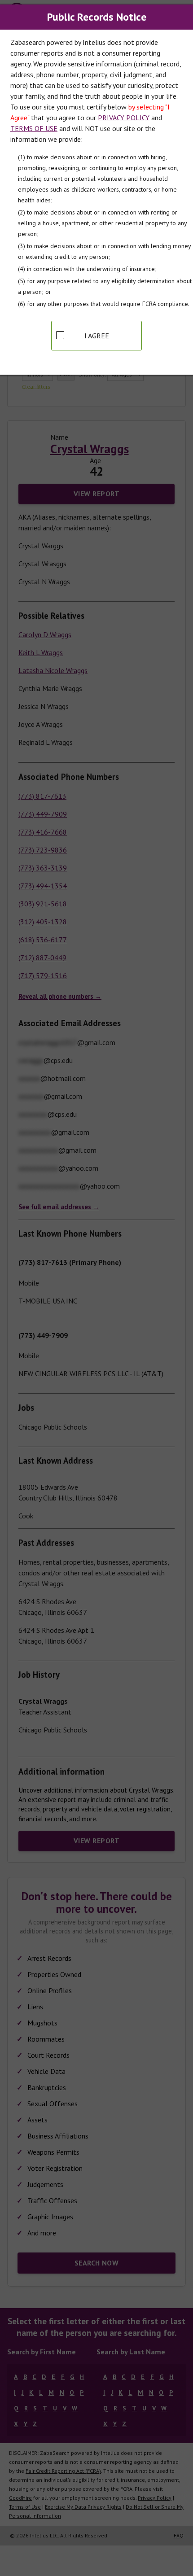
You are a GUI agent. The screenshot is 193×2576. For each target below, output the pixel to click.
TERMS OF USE (34, 128)
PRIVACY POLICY (124, 118)
